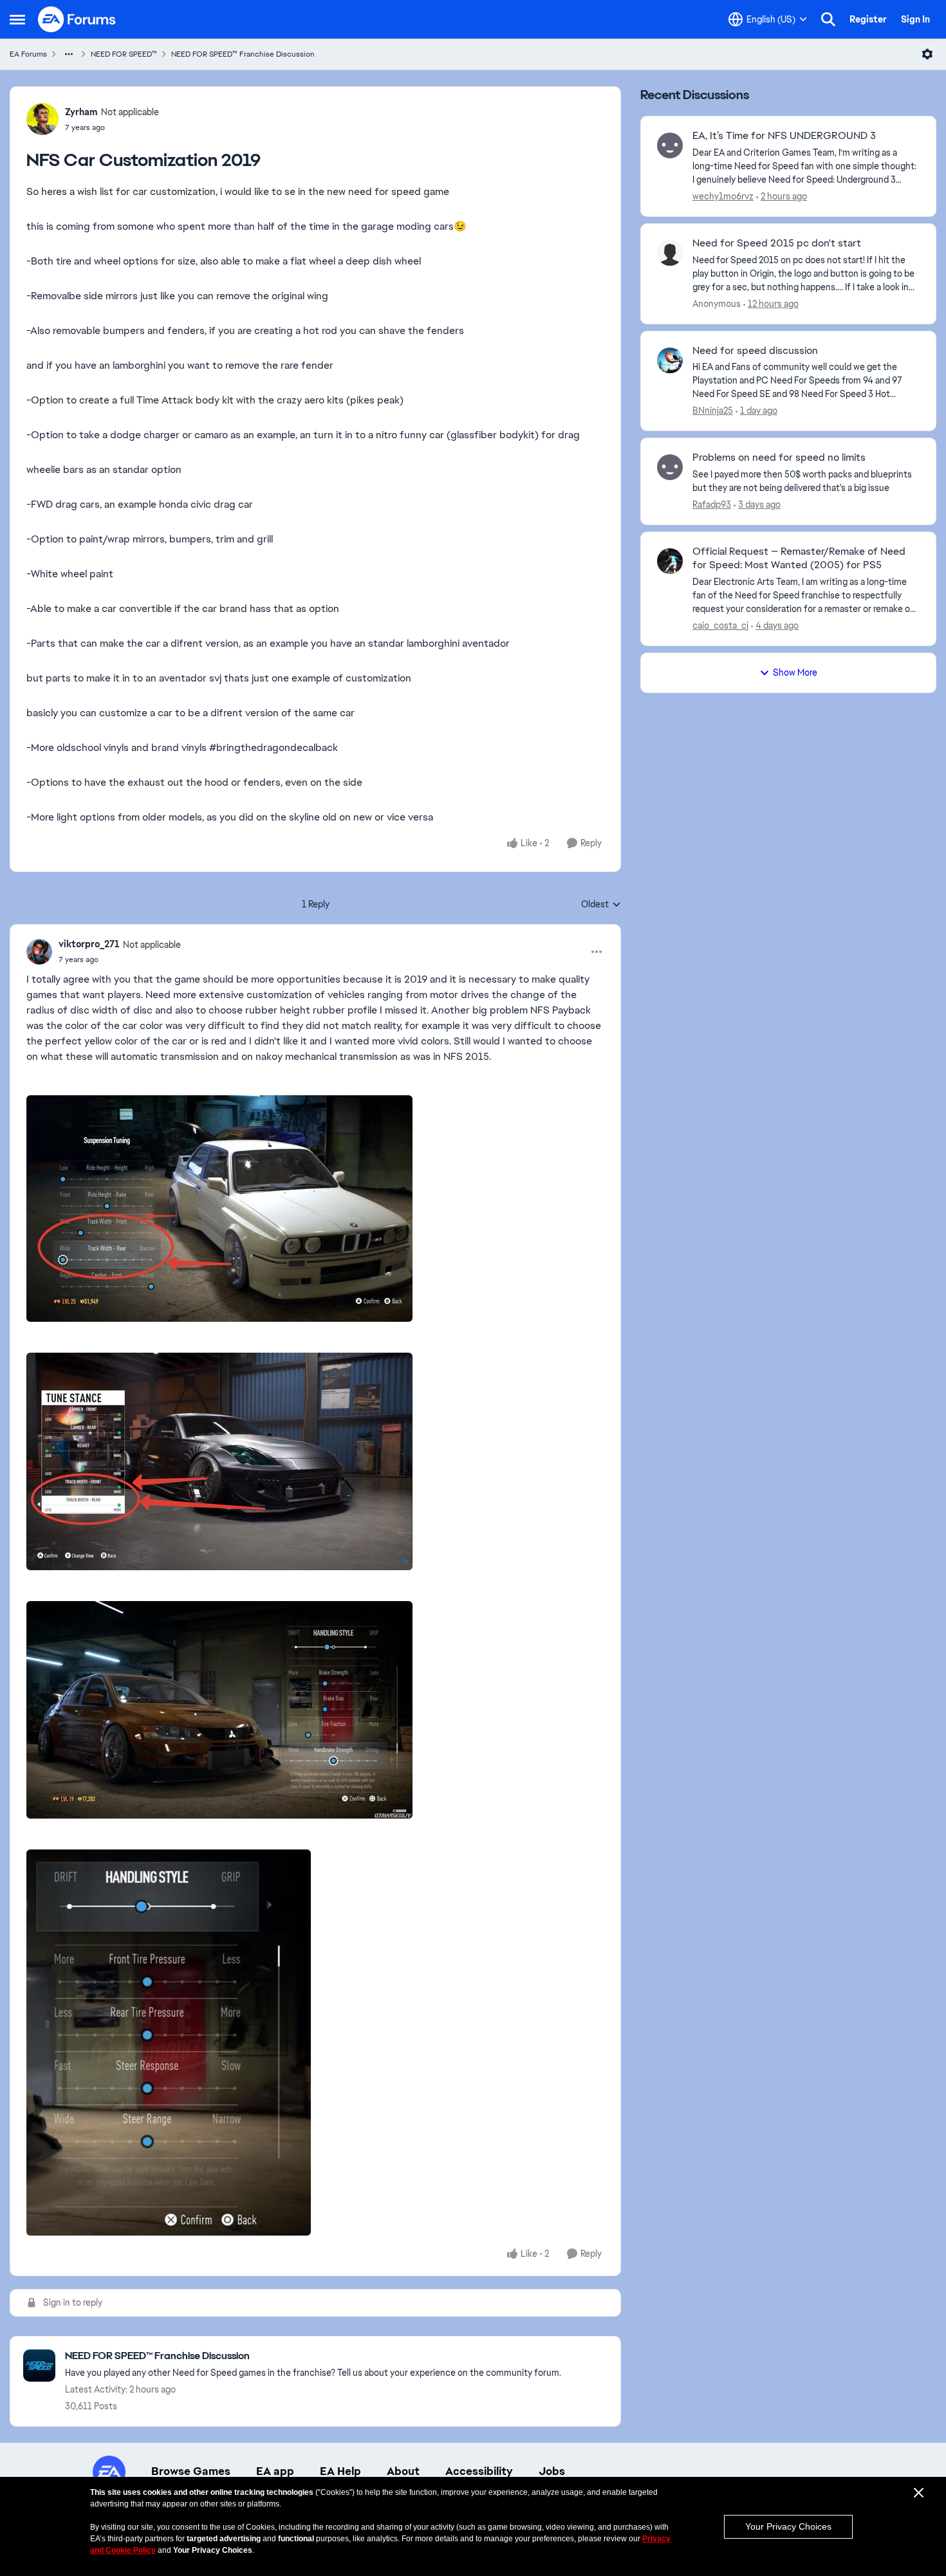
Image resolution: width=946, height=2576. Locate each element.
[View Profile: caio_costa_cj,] (670, 561)
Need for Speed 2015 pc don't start (777, 243)
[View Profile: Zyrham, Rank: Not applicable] (42, 119)
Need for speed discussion (755, 351)
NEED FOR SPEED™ (124, 54)
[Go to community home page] (77, 19)
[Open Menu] (927, 54)
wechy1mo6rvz (723, 196)
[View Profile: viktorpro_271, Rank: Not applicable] (39, 952)
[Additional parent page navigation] (69, 54)
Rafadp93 (712, 505)
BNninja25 (713, 411)
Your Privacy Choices (788, 2526)
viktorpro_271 (89, 944)
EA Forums (28, 54)
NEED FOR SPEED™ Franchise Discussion (243, 54)
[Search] (828, 19)
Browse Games (191, 2471)
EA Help (340, 2471)
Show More (795, 672)
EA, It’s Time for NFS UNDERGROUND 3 (784, 136)
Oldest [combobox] (601, 905)
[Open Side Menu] (17, 19)
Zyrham (81, 112)
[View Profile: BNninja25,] (670, 360)
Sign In (915, 19)
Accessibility (479, 2471)
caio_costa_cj (720, 625)
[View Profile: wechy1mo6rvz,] (670, 145)
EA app (275, 2471)
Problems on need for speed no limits (779, 458)
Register (868, 19)
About (403, 2471)
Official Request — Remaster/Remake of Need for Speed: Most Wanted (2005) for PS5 (799, 558)
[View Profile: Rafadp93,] (670, 467)
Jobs (552, 2471)
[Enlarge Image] (315, 1209)
